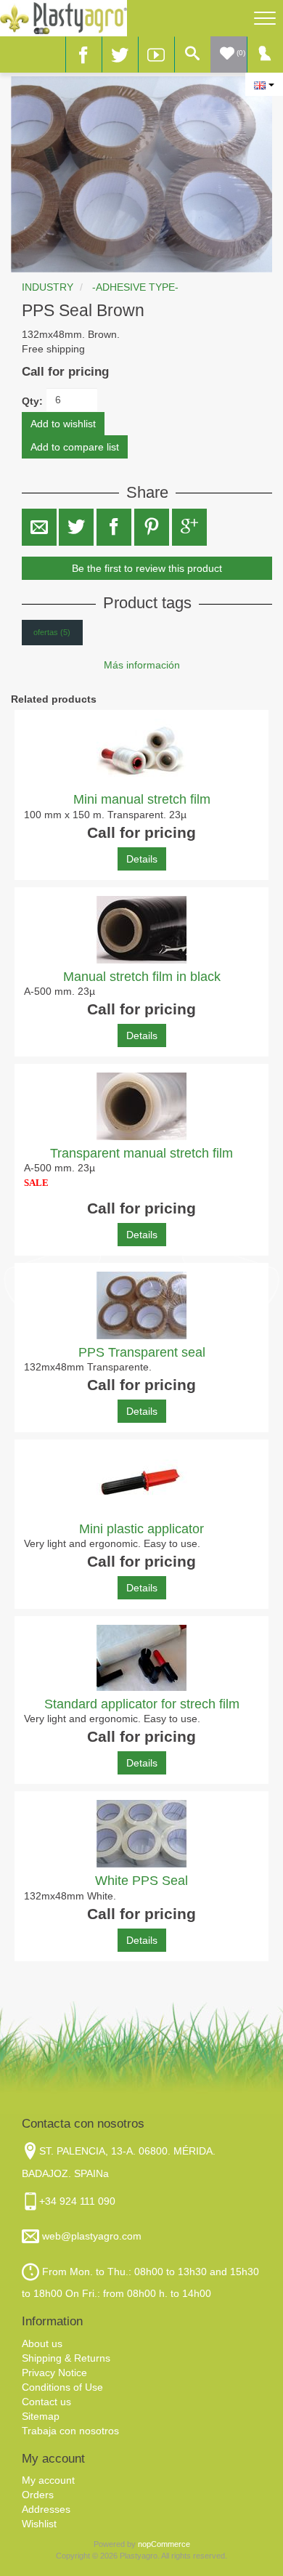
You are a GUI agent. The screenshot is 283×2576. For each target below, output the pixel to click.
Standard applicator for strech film (142, 1704)
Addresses (46, 2509)
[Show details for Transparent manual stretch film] (141, 1106)
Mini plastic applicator (141, 1529)
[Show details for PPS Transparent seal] (141, 1305)
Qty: (32, 401)
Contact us (46, 2402)
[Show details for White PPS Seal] (141, 1834)
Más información (142, 665)
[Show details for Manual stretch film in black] (141, 930)
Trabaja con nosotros (70, 2431)
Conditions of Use (62, 2387)
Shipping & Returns (66, 2358)
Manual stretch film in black (142, 977)
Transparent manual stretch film (141, 1153)
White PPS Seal (141, 1881)
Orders (38, 2495)
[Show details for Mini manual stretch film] (141, 752)
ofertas (52, 632)
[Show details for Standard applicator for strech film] (141, 1658)
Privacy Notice (54, 2373)
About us (42, 2343)
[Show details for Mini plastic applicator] (141, 1482)
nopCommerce (164, 2544)
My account (48, 2480)
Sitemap (41, 2416)
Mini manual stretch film (142, 799)
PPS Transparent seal (142, 1352)
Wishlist (39, 2524)
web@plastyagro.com (90, 2236)
